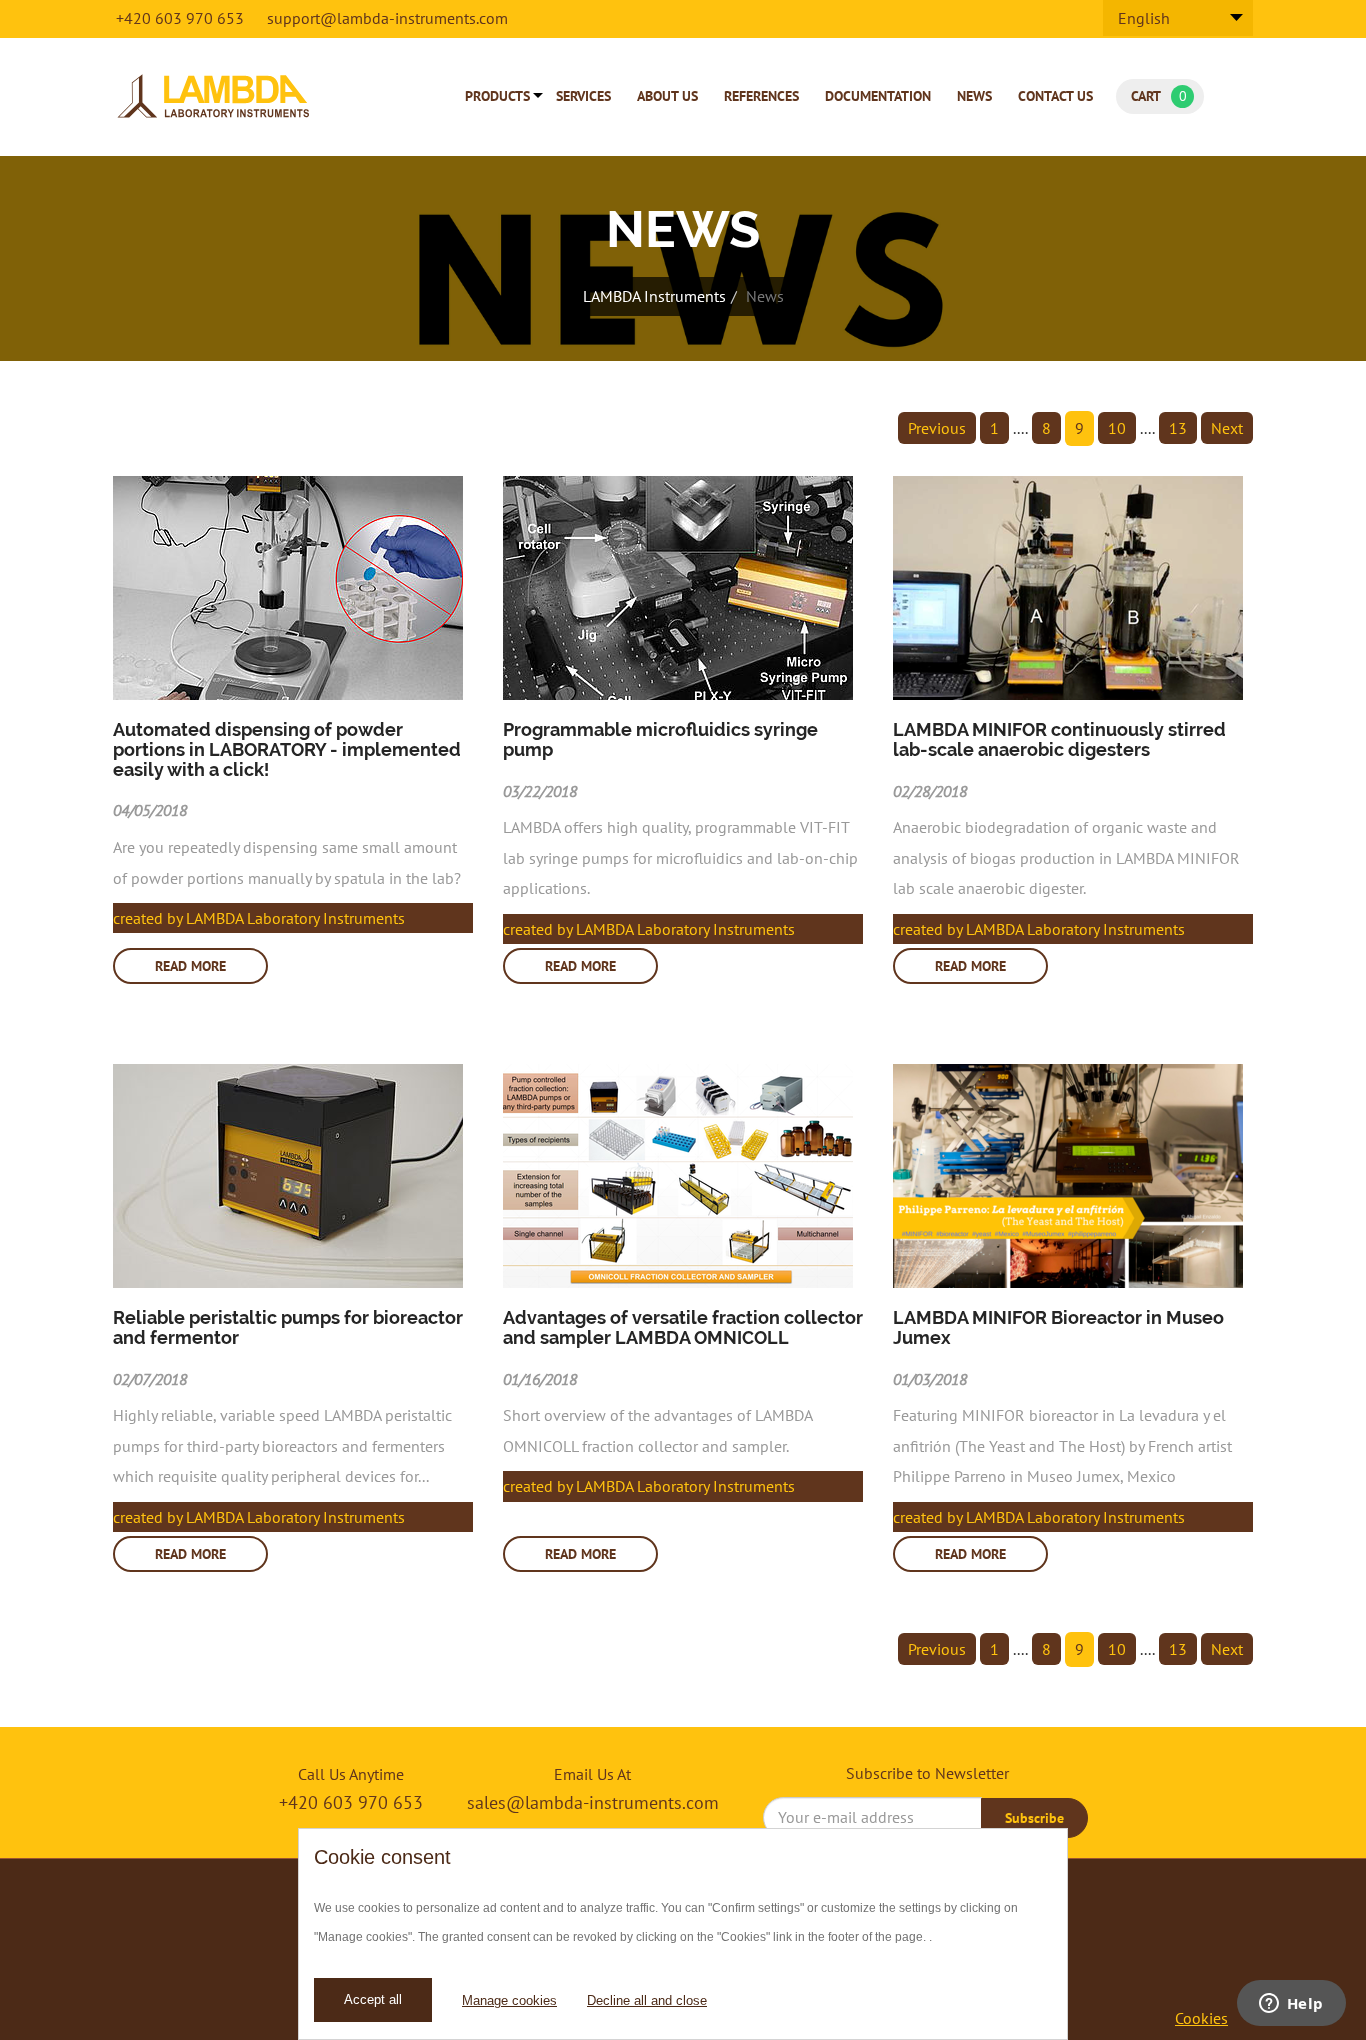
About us (667, 96)
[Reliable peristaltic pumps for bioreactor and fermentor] (293, 1176)
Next (1227, 428)
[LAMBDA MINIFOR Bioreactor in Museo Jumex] (1073, 1176)
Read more (190, 966)
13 (1178, 428)
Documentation (878, 96)
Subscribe (1034, 1818)
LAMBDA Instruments (654, 296)
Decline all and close (647, 2000)
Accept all (373, 1999)
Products (497, 96)
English (1144, 18)
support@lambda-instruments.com (387, 18)
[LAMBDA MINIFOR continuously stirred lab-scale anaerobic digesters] (1073, 588)
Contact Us (1055, 96)
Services (583, 96)
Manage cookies (509, 2000)
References (761, 96)
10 (1117, 428)
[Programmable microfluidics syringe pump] (683, 588)
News (974, 96)
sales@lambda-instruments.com (593, 1802)
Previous (937, 428)
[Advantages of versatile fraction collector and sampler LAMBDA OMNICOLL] (683, 1176)
